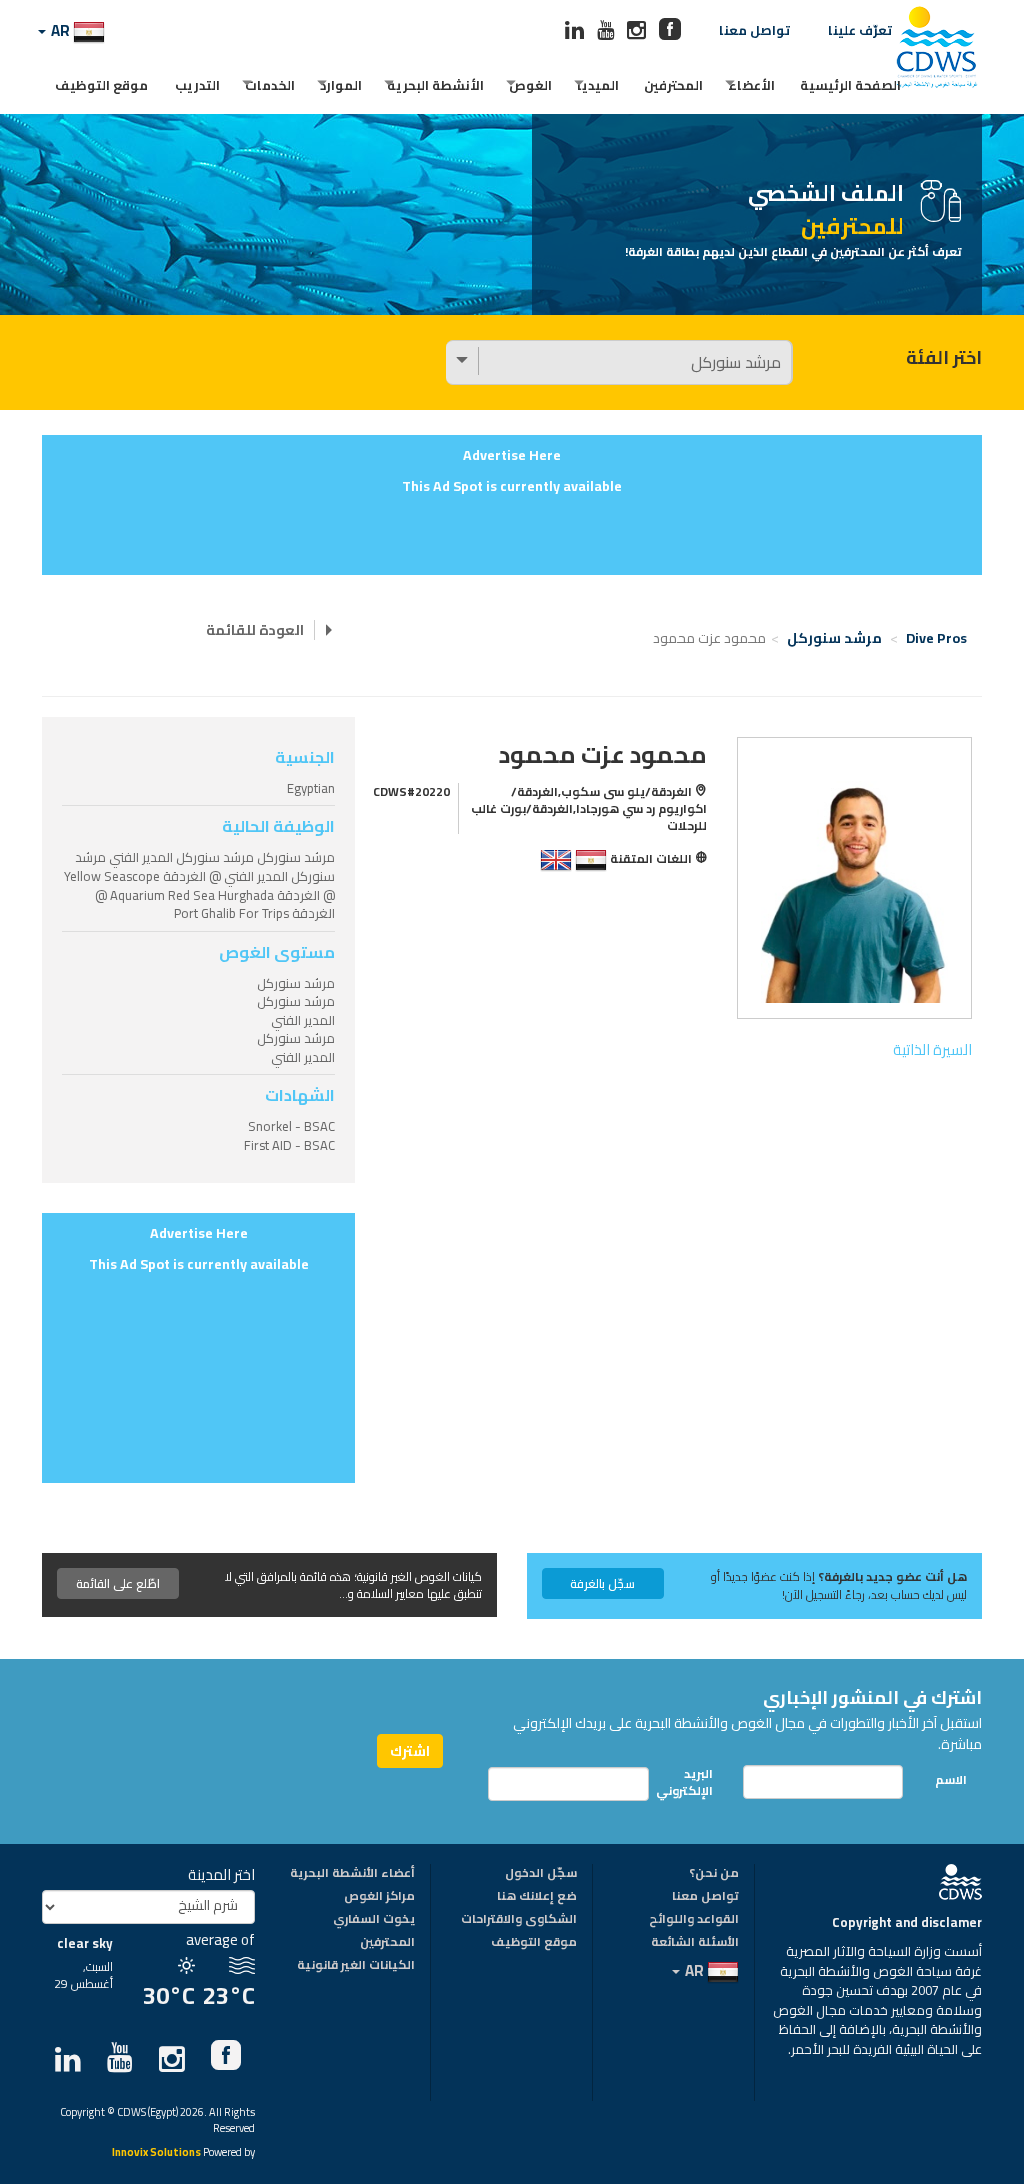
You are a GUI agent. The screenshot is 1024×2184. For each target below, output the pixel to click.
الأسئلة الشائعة (695, 1943)
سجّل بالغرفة (602, 1583)
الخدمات (270, 85)
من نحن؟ (714, 1874)
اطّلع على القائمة (118, 1583)
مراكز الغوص (379, 1897)
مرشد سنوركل (834, 638)
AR (60, 30)
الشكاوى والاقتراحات (519, 1920)
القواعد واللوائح (694, 1920)
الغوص (530, 85)
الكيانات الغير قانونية (356, 1966)
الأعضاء (751, 85)
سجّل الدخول (541, 1874)
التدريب (197, 85)
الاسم (951, 1779)
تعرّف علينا (860, 30)
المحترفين (673, 85)
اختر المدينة (221, 1874)
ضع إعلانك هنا (537, 1897)
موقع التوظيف (101, 85)
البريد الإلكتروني (696, 1782)
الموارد (341, 85)
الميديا (598, 85)
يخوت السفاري (374, 1920)
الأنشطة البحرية (435, 85)
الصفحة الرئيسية (850, 85)
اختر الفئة (944, 358)
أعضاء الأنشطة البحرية (352, 1874)
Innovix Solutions (156, 2153)
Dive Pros (936, 638)
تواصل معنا (754, 30)
